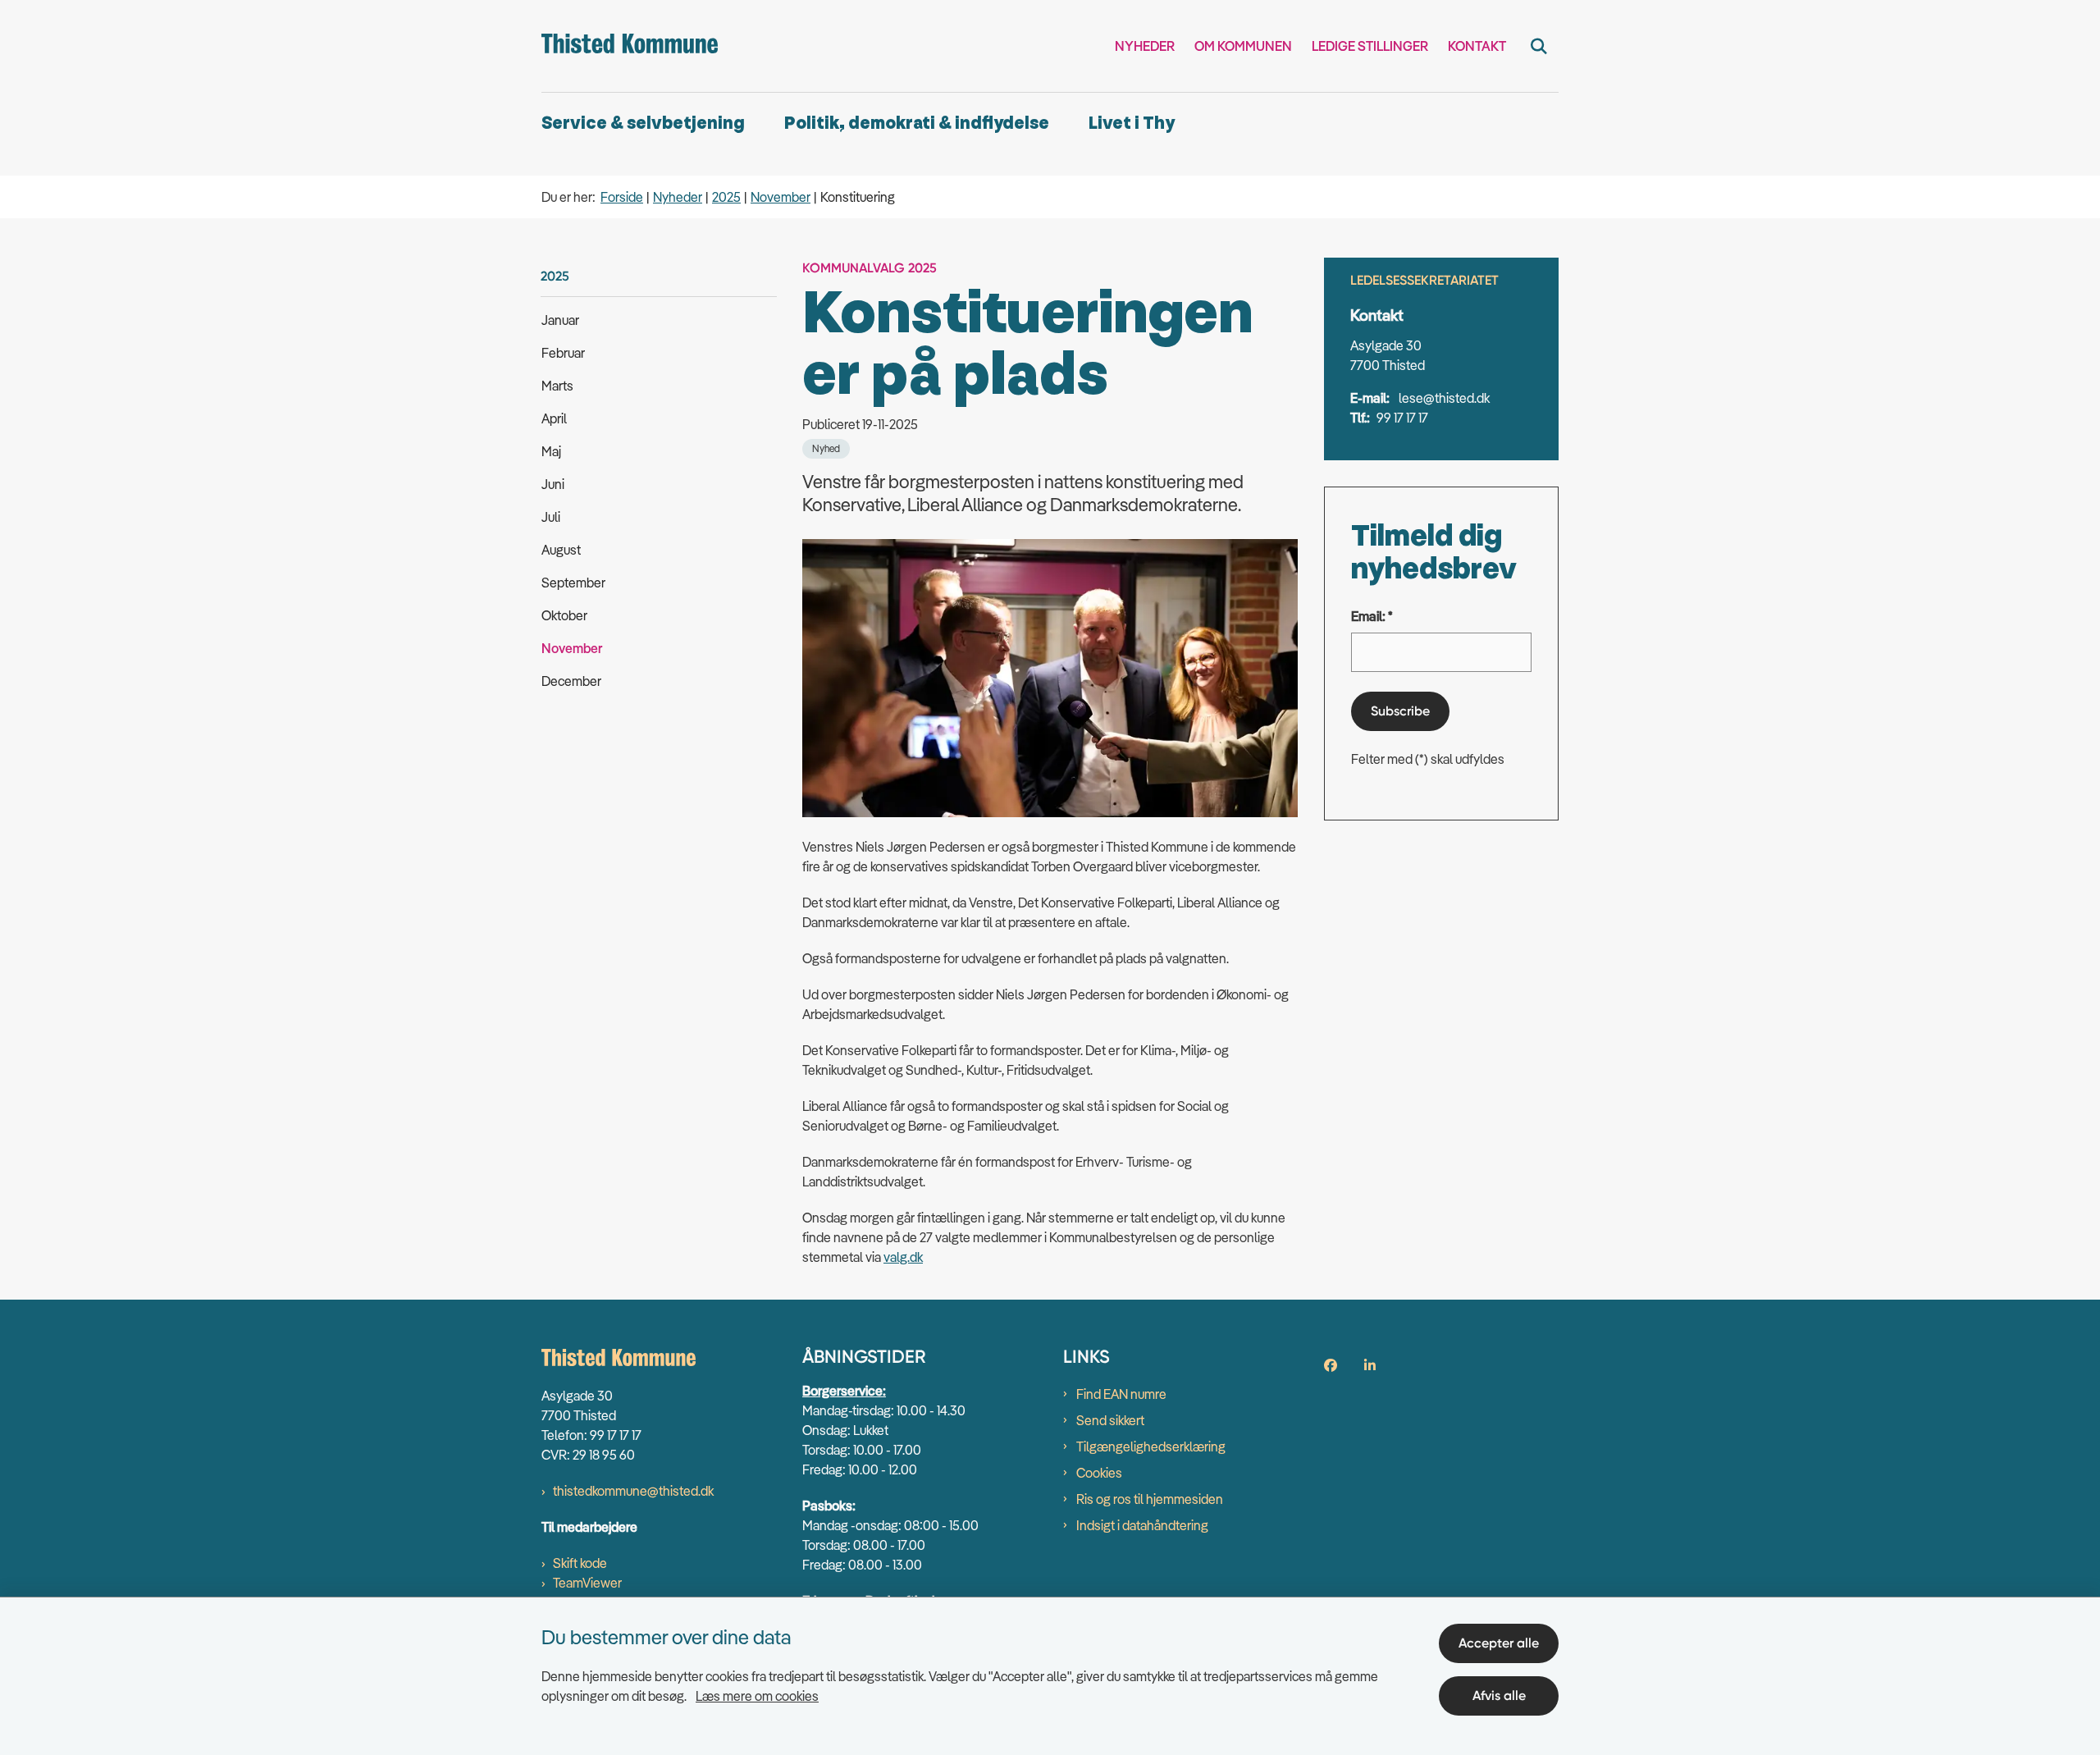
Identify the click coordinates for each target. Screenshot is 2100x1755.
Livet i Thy (1132, 123)
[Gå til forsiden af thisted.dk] (630, 46)
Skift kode (580, 1563)
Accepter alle (1499, 1643)
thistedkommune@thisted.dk (633, 1491)
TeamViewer (587, 1583)
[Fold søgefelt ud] (1539, 46)
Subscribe (1400, 711)
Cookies (1099, 1473)
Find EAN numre (1121, 1394)
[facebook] (1331, 1365)
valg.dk (903, 1257)
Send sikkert (1110, 1420)
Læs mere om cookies (757, 1696)
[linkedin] (1370, 1365)
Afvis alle (1499, 1696)
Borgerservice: (844, 1391)
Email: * (1372, 616)
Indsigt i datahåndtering (1142, 1525)
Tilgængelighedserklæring (1151, 1447)
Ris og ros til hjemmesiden (1150, 1499)
